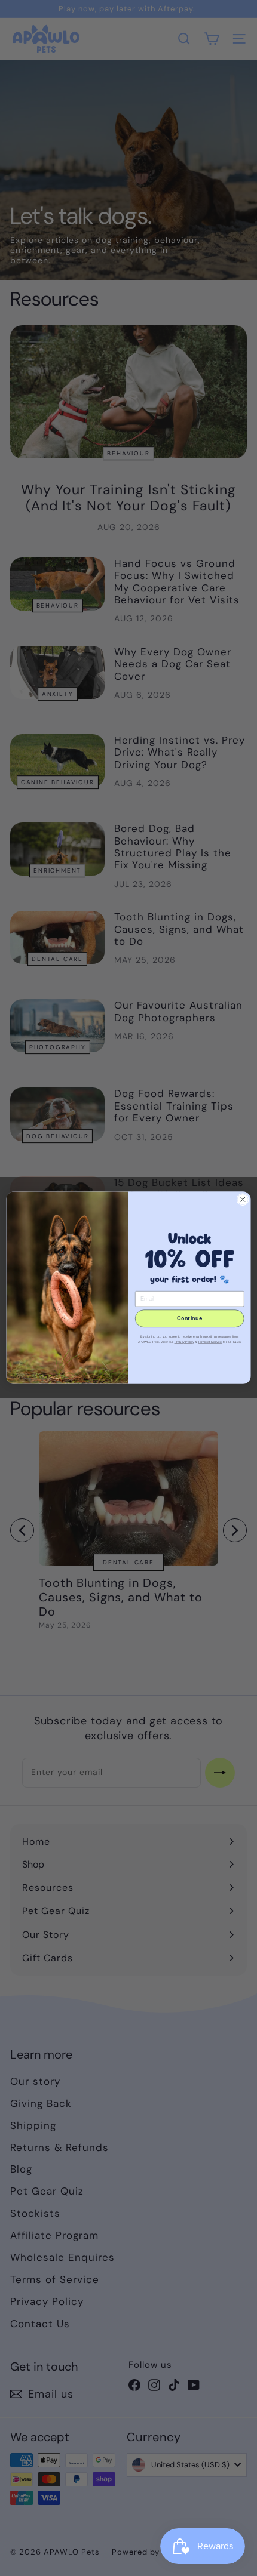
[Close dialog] (243, 1200)
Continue (189, 1319)
